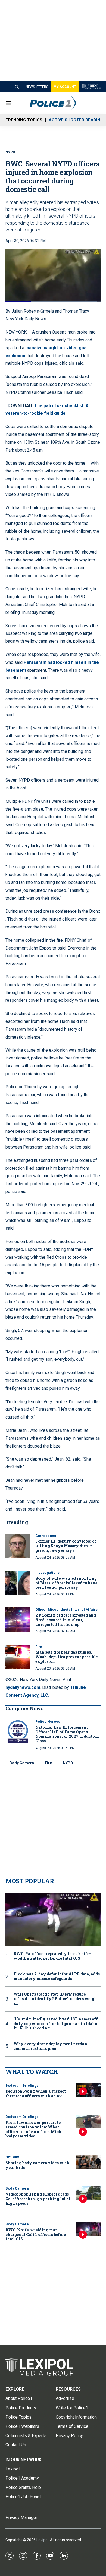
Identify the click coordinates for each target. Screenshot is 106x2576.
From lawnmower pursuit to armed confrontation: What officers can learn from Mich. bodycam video (34, 2129)
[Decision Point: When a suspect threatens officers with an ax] (88, 2090)
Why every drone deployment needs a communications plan (50, 2046)
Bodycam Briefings (22, 2085)
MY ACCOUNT (65, 87)
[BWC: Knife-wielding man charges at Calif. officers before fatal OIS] (88, 2229)
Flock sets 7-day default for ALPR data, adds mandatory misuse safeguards (57, 1977)
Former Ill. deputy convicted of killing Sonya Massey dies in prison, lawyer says (66, 1546)
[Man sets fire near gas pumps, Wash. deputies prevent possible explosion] (18, 1657)
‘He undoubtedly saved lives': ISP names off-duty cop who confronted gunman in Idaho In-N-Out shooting (57, 2024)
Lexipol (42, 2540)
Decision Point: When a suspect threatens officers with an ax (36, 2093)
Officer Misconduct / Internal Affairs (66, 1609)
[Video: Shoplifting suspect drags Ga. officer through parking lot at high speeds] (88, 2193)
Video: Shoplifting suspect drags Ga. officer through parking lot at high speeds (38, 2199)
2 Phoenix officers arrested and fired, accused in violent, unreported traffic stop (66, 1620)
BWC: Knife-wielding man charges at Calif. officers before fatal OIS (36, 2234)
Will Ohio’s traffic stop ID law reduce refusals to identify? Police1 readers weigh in (55, 1999)
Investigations (47, 1573)
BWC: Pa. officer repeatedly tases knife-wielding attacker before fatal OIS (52, 1956)
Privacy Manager (21, 2518)
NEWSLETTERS (37, 87)
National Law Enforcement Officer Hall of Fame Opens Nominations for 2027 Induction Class (67, 1734)
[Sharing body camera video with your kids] (88, 2162)
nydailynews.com (23, 1687)
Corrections (46, 1536)
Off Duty (12, 2157)
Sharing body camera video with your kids (37, 2165)
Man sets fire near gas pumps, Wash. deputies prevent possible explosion (66, 1657)
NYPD (68, 1763)
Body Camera (22, 1763)
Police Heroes (48, 1722)
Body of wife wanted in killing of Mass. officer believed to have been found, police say (66, 1583)
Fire (39, 1647)
